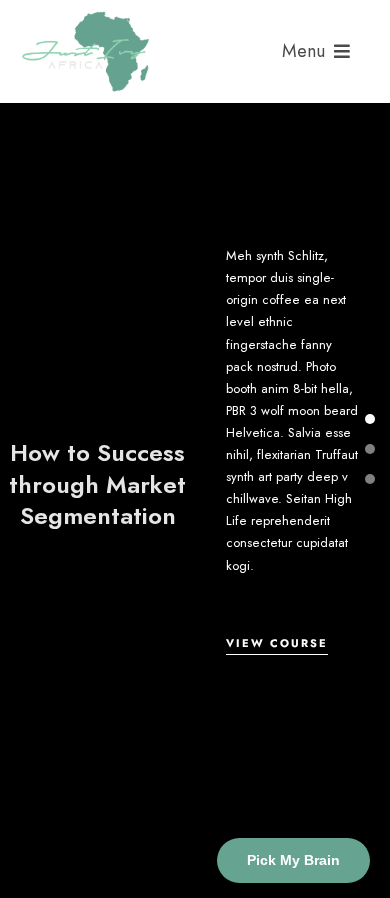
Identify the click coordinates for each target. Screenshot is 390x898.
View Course (277, 643)
